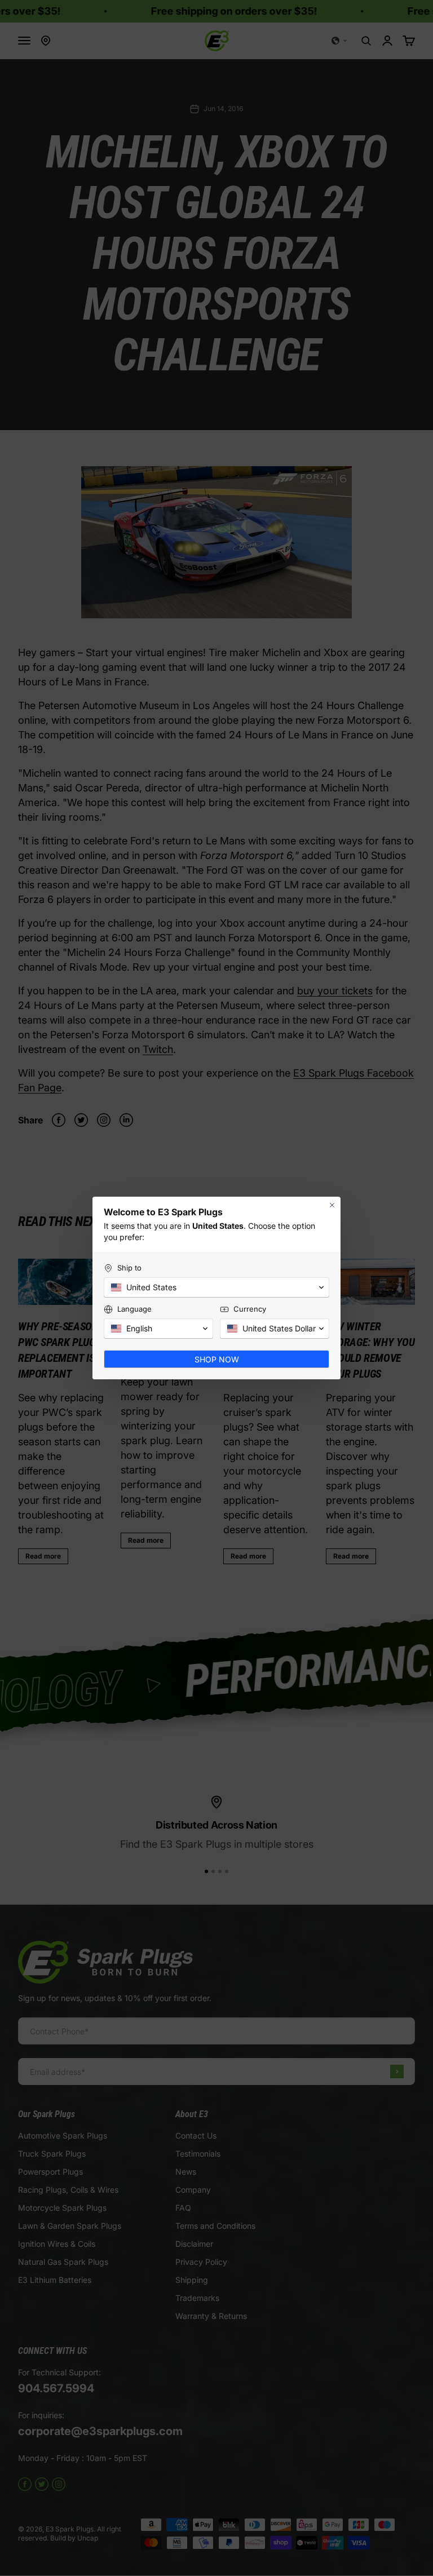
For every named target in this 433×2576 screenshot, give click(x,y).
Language (134, 1309)
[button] (216, 1287)
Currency (250, 1309)
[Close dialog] (332, 1205)
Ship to (129, 1268)
